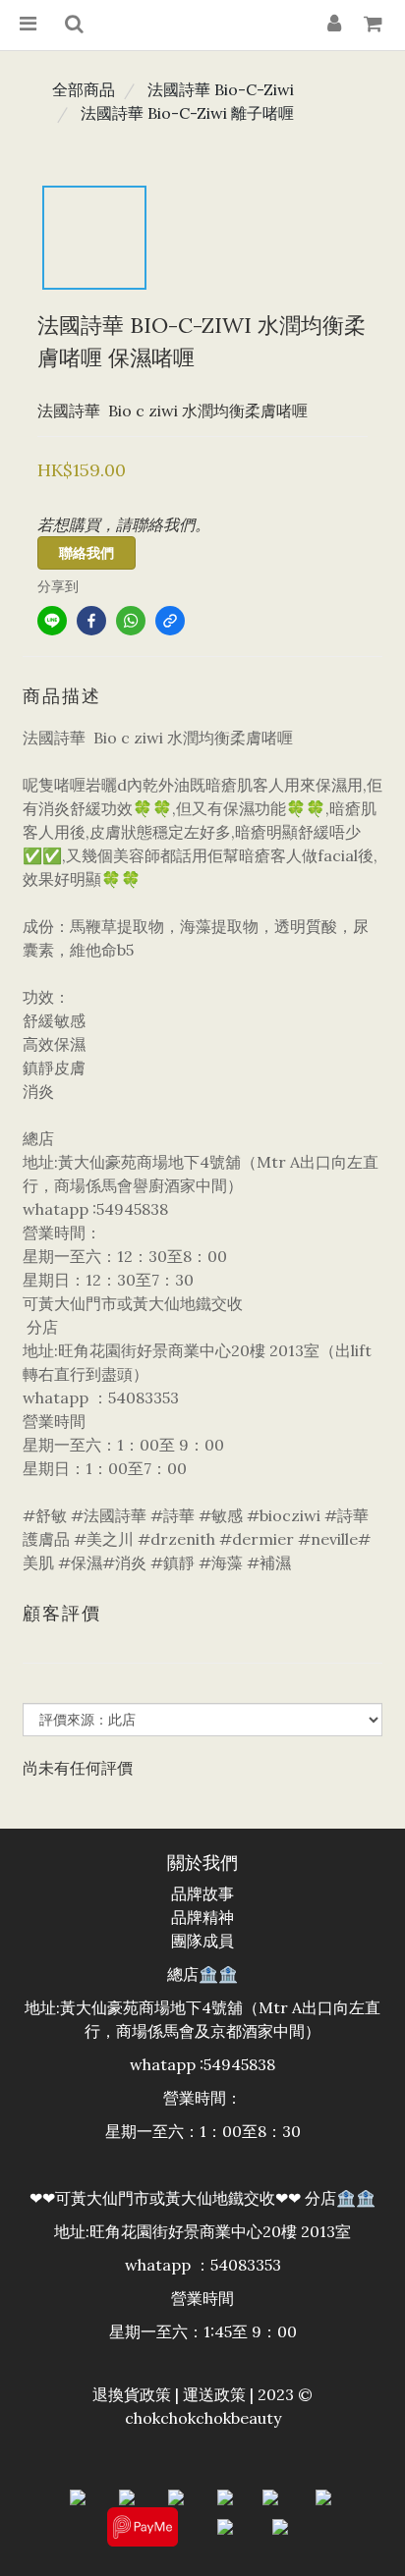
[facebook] (91, 621)
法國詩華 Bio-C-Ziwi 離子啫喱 (187, 113)
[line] (52, 621)
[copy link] (170, 621)
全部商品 (84, 89)
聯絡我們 (87, 553)
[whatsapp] (131, 621)
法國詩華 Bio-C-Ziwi (221, 89)
